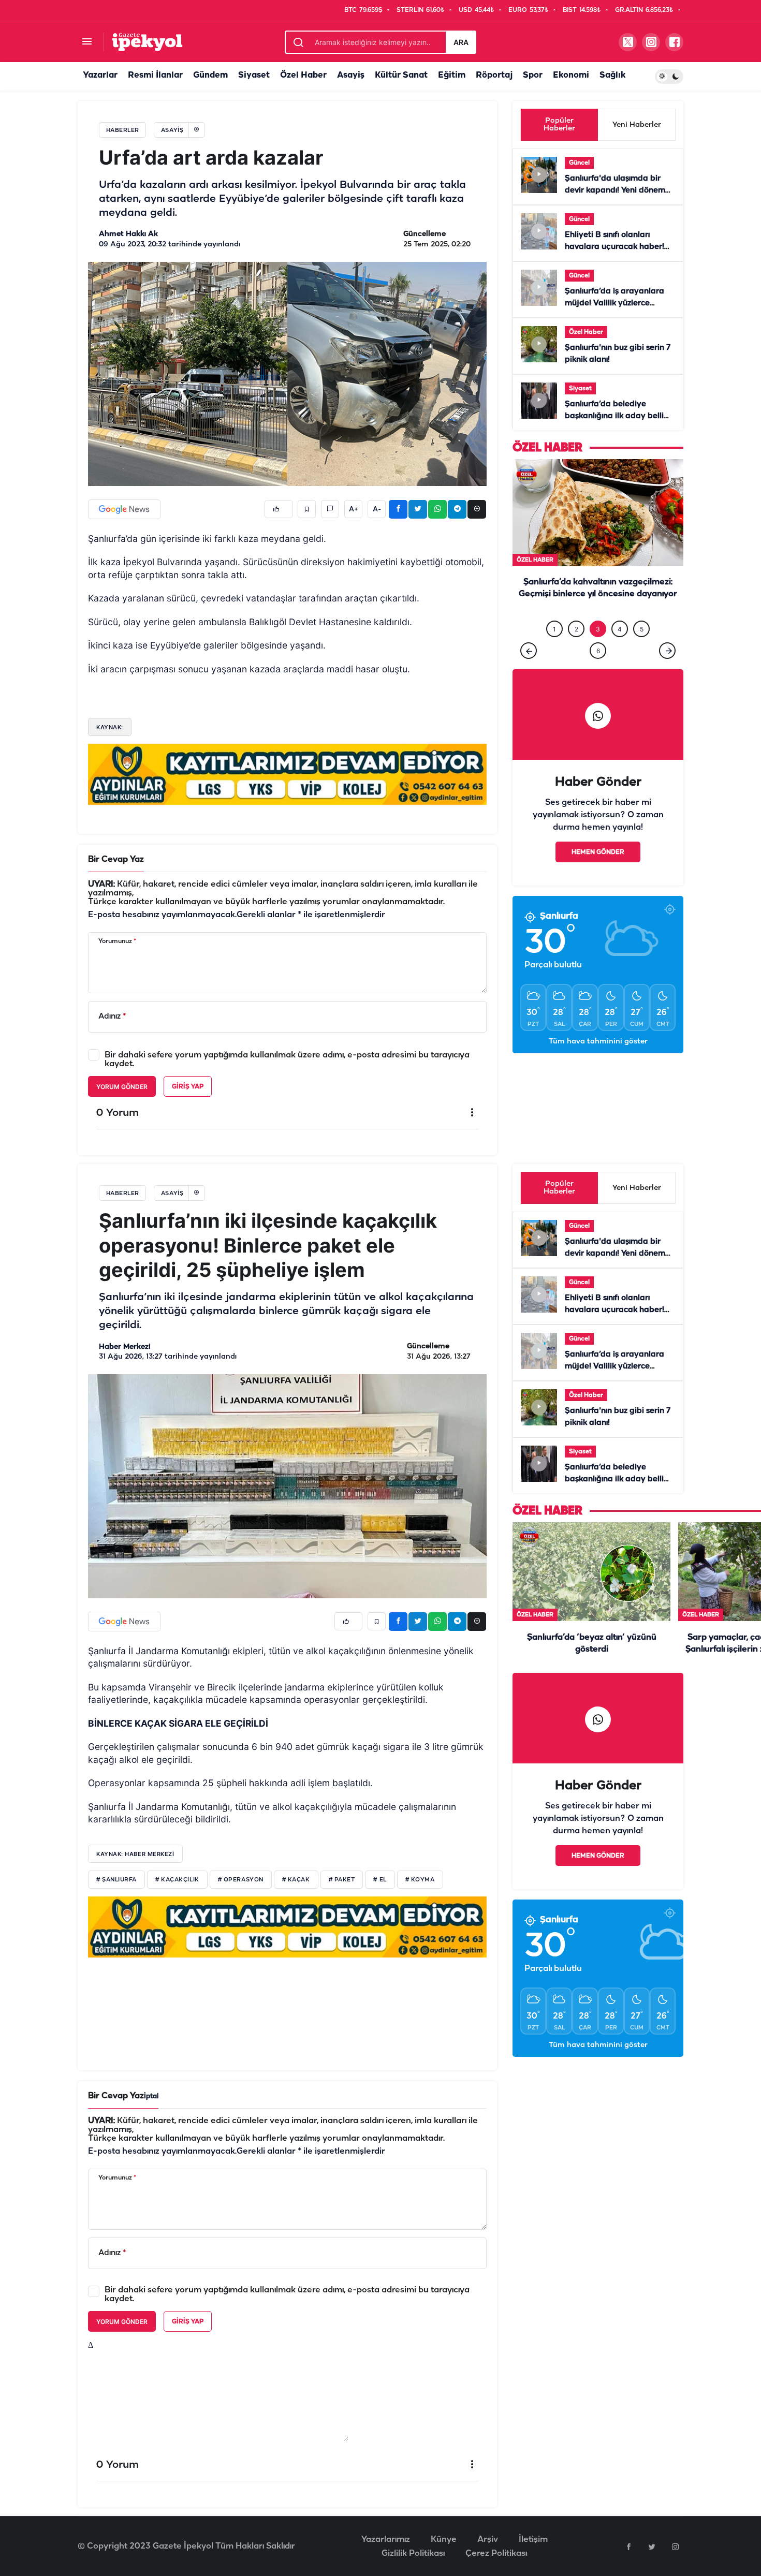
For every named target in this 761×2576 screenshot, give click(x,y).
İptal (151, 2096)
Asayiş (351, 75)
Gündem (210, 75)
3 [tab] (598, 650)
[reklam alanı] (287, 774)
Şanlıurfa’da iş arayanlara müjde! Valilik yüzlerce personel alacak (614, 303)
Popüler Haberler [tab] (559, 125)
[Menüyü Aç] (87, 42)
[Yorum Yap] (330, 509)
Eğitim (452, 75)
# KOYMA (420, 1880)
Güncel (579, 163)
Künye (444, 2540)
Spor (533, 75)
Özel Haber (303, 75)
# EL (380, 1880)
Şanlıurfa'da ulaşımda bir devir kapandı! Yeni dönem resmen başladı (615, 190)
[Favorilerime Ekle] (307, 509)
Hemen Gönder (598, 873)
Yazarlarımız (386, 2540)
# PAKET (342, 1880)
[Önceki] (529, 672)
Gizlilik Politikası (413, 2553)
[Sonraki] (667, 672)
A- (377, 509)
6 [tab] (598, 672)
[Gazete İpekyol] (147, 42)
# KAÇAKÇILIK (177, 1880)
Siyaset (254, 75)
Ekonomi (571, 75)
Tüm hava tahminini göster (598, 1063)
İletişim (533, 2540)
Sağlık (612, 75)
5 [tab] (642, 650)
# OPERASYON (241, 1880)
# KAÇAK (296, 1880)
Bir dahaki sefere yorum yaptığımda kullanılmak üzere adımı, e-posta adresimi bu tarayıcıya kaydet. (287, 1059)
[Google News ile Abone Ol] (124, 509)
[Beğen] (279, 509)
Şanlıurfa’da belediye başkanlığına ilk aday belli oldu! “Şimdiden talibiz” (614, 416)
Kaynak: (110, 727)
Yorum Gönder (122, 1087)
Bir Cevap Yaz (116, 859)
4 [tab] (620, 650)
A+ (354, 509)
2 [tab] (576, 650)
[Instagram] (675, 2546)
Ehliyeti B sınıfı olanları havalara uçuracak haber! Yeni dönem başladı (614, 247)
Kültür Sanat (401, 75)
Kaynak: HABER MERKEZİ (135, 1854)
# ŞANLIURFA (116, 1880)
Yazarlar (100, 75)
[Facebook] (628, 2546)
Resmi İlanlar (155, 75)
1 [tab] (554, 650)
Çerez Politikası (496, 2553)
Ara (461, 42)
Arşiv (488, 2540)
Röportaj (494, 75)
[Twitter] (652, 2546)
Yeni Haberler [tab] (637, 125)
